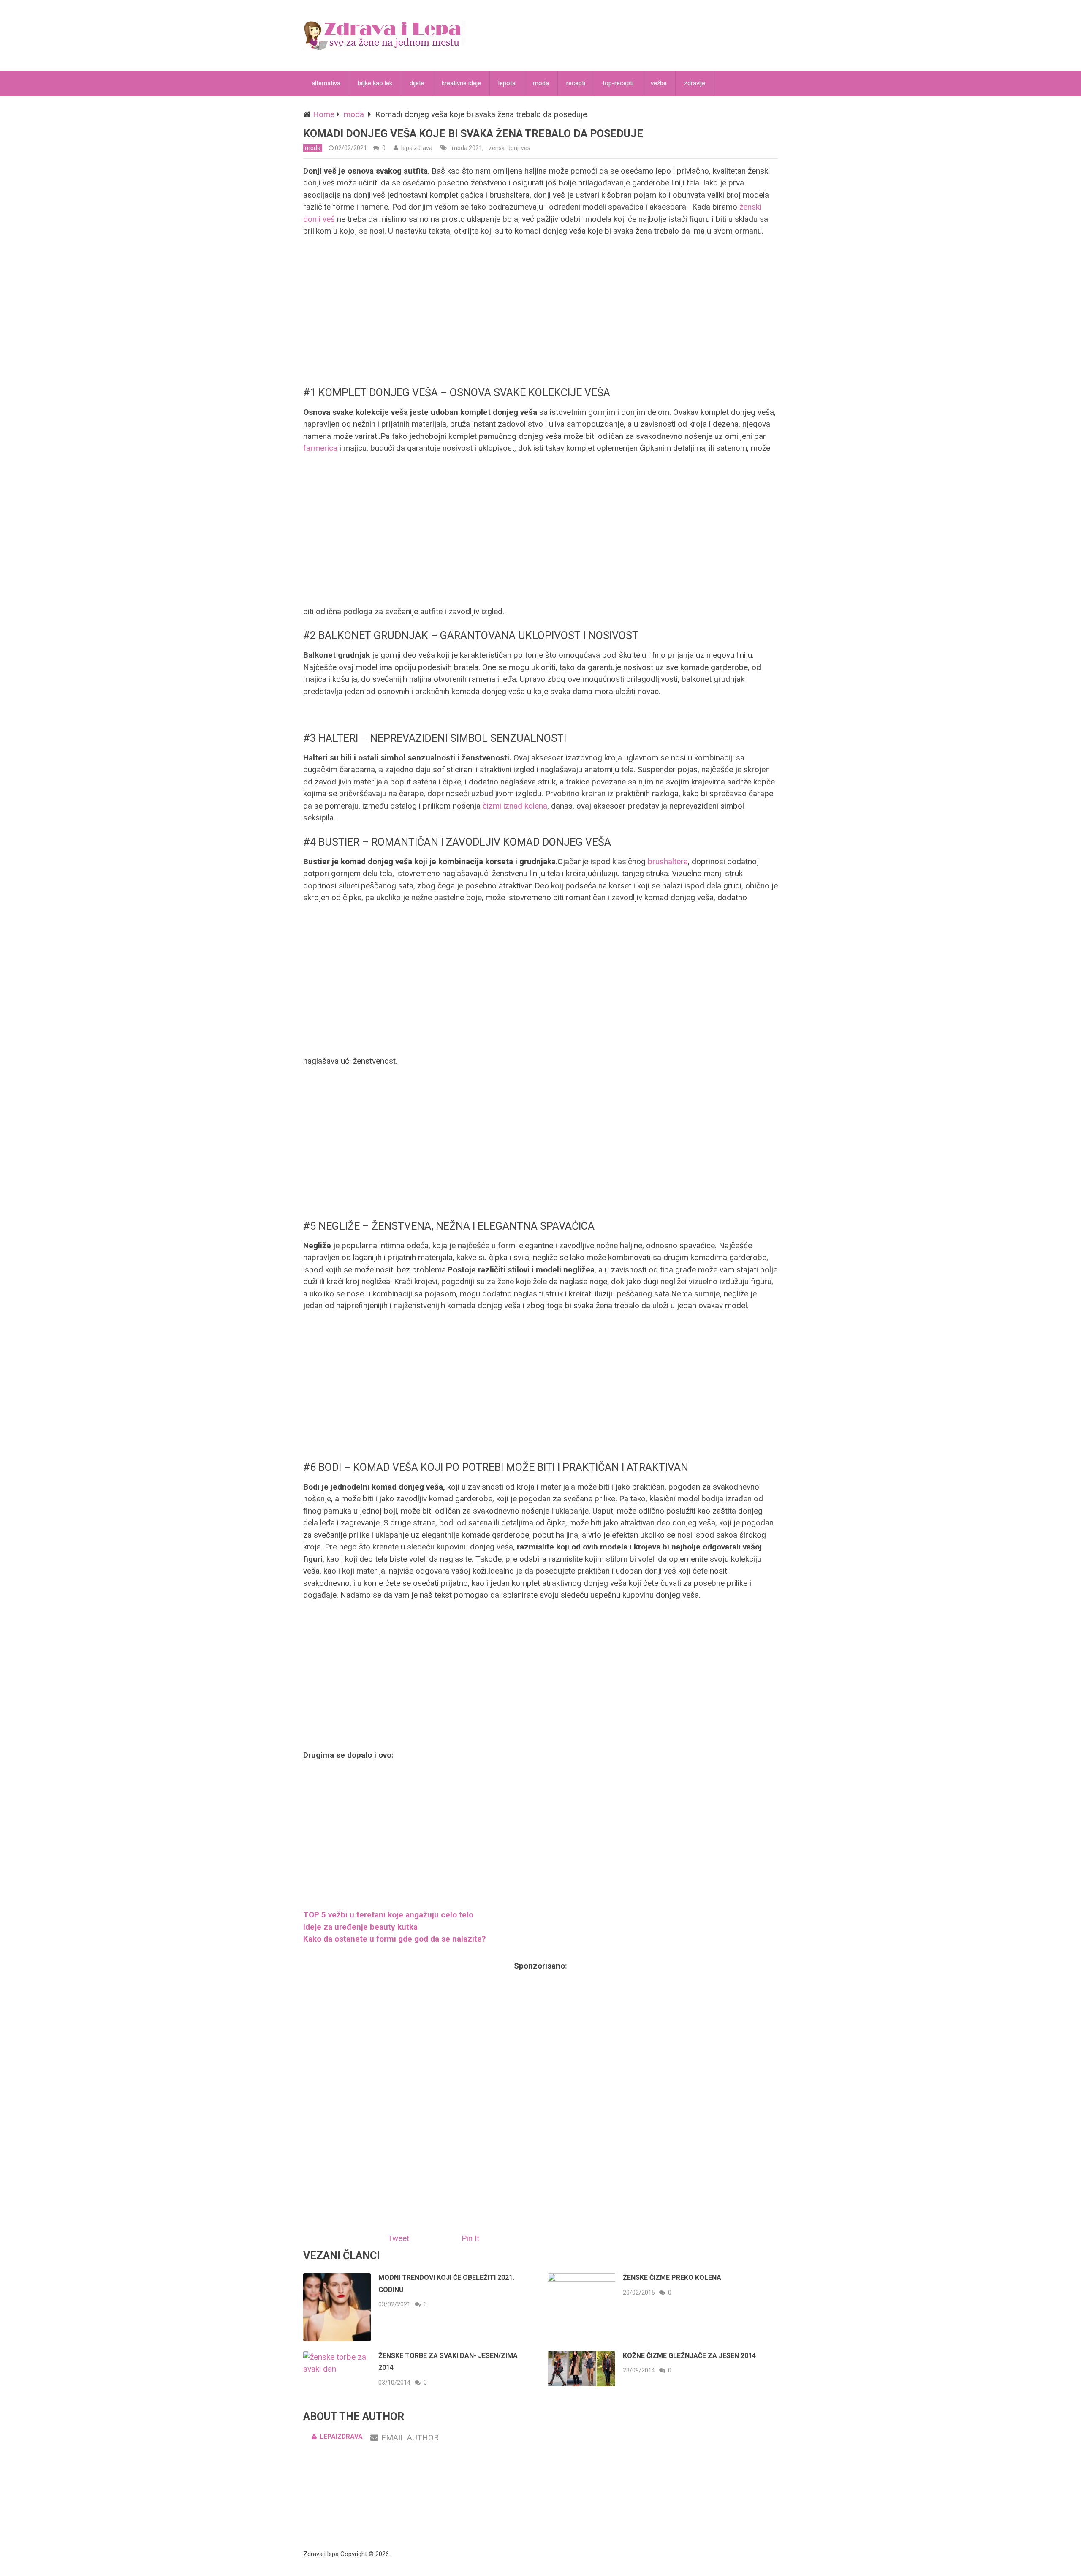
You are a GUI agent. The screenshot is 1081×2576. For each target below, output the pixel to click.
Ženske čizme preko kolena (672, 2278)
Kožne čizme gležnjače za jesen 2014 (689, 2356)
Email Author (410, 2438)
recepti (576, 83)
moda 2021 (467, 148)
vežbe (659, 83)
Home (324, 114)
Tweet (398, 2238)
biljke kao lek (375, 83)
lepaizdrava (417, 148)
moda (541, 83)
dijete (417, 83)
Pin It (470, 2238)
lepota (507, 83)
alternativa (326, 83)
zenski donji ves (509, 148)
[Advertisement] (540, 311)
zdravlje (695, 83)
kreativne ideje (461, 83)
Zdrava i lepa (321, 2554)
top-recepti (618, 83)
